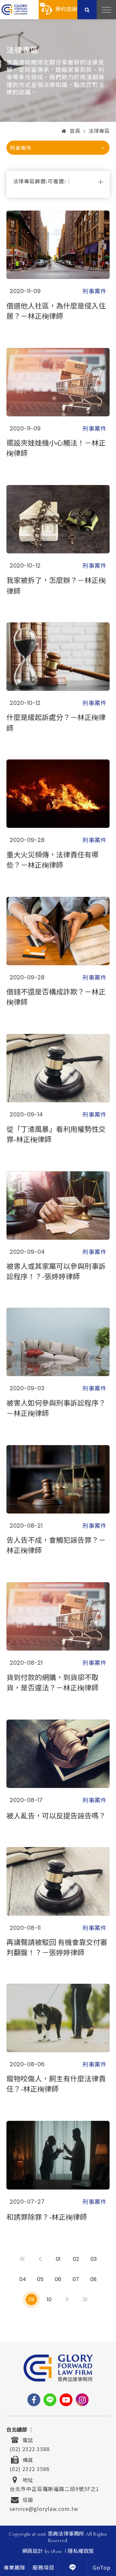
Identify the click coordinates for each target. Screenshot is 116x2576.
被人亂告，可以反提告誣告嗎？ (56, 1815)
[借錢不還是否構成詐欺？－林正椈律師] (58, 931)
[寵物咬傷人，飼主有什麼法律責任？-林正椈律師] (58, 2018)
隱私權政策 (81, 2551)
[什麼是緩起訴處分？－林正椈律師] (58, 657)
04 (23, 2279)
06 (58, 2279)
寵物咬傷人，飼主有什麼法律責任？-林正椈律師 (56, 2083)
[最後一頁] (85, 2299)
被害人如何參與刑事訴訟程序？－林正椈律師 (56, 1408)
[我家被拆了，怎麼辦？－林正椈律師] (58, 519)
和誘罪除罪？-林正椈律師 (47, 2216)
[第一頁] (23, 2259)
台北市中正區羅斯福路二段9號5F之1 (54, 2488)
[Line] (50, 2400)
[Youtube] (66, 2400)
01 (58, 2259)
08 (93, 2279)
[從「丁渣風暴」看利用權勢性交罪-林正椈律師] (58, 1068)
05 (40, 2279)
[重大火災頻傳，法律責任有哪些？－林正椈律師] (58, 794)
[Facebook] (34, 2400)
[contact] (73, 2567)
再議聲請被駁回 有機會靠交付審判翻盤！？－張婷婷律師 (57, 1947)
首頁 (75, 131)
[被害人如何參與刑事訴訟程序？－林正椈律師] (58, 1342)
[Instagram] (82, 2400)
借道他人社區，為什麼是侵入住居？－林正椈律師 (56, 310)
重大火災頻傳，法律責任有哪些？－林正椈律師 (53, 859)
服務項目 (43, 2568)
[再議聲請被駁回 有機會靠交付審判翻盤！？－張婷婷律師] (58, 1881)
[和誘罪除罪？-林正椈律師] (58, 2155)
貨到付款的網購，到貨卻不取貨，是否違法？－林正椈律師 (53, 1682)
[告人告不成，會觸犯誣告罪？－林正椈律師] (58, 1479)
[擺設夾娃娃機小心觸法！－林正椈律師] (58, 382)
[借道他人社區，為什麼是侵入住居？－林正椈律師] (58, 245)
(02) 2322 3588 (30, 2448)
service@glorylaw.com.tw (44, 2508)
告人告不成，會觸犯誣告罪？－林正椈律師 (56, 1545)
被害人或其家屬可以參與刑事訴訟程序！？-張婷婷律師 (56, 1271)
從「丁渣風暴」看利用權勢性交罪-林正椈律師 (56, 1134)
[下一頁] (67, 2299)
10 (49, 2299)
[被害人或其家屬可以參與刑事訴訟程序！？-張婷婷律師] (58, 1206)
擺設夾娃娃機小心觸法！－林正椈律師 (56, 447)
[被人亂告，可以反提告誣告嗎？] (58, 1754)
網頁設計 (33, 2551)
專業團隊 (15, 2568)
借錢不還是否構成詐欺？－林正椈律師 (56, 996)
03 (94, 2259)
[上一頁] (40, 2259)
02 (76, 2259)
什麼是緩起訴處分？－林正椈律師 (56, 722)
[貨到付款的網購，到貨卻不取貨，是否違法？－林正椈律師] (58, 1616)
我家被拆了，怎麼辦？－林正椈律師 (56, 585)
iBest (56, 2551)
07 (76, 2279)
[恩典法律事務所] (15, 9)
